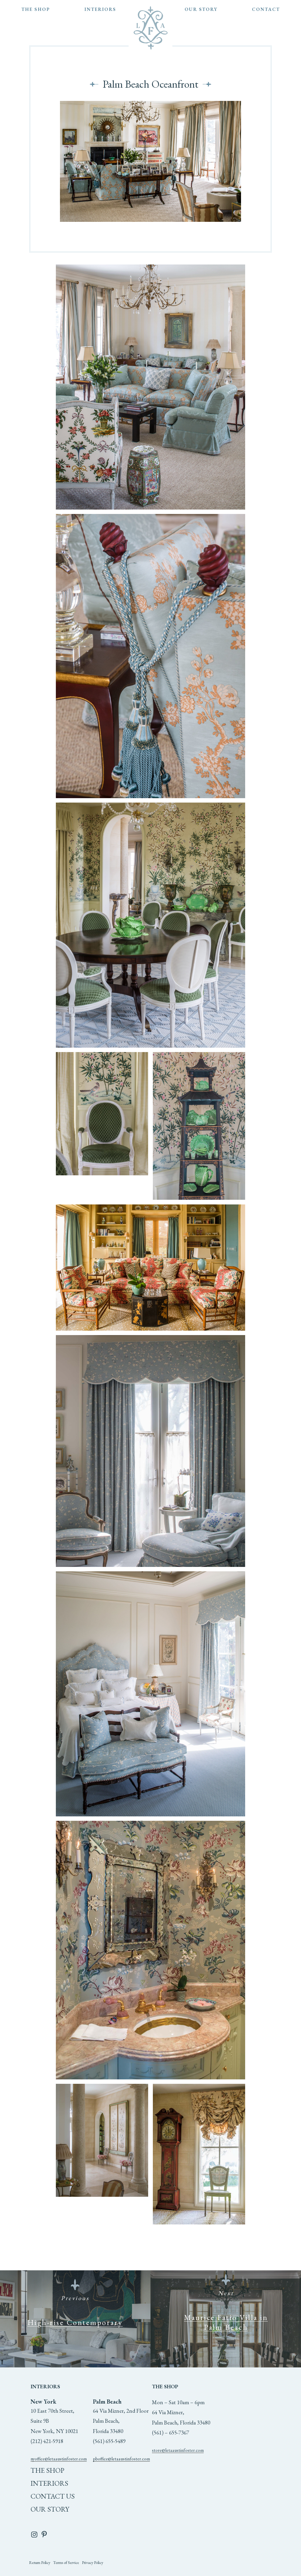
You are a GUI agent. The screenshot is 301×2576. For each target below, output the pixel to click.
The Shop (47, 2470)
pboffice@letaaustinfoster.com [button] (121, 2459)
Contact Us (53, 2496)
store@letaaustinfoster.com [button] (178, 2450)
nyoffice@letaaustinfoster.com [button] (59, 2459)
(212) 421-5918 (47, 2441)
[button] (40, 2563)
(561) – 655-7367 (170, 2433)
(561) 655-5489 (109, 2441)
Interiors (49, 2483)
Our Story (50, 2509)
